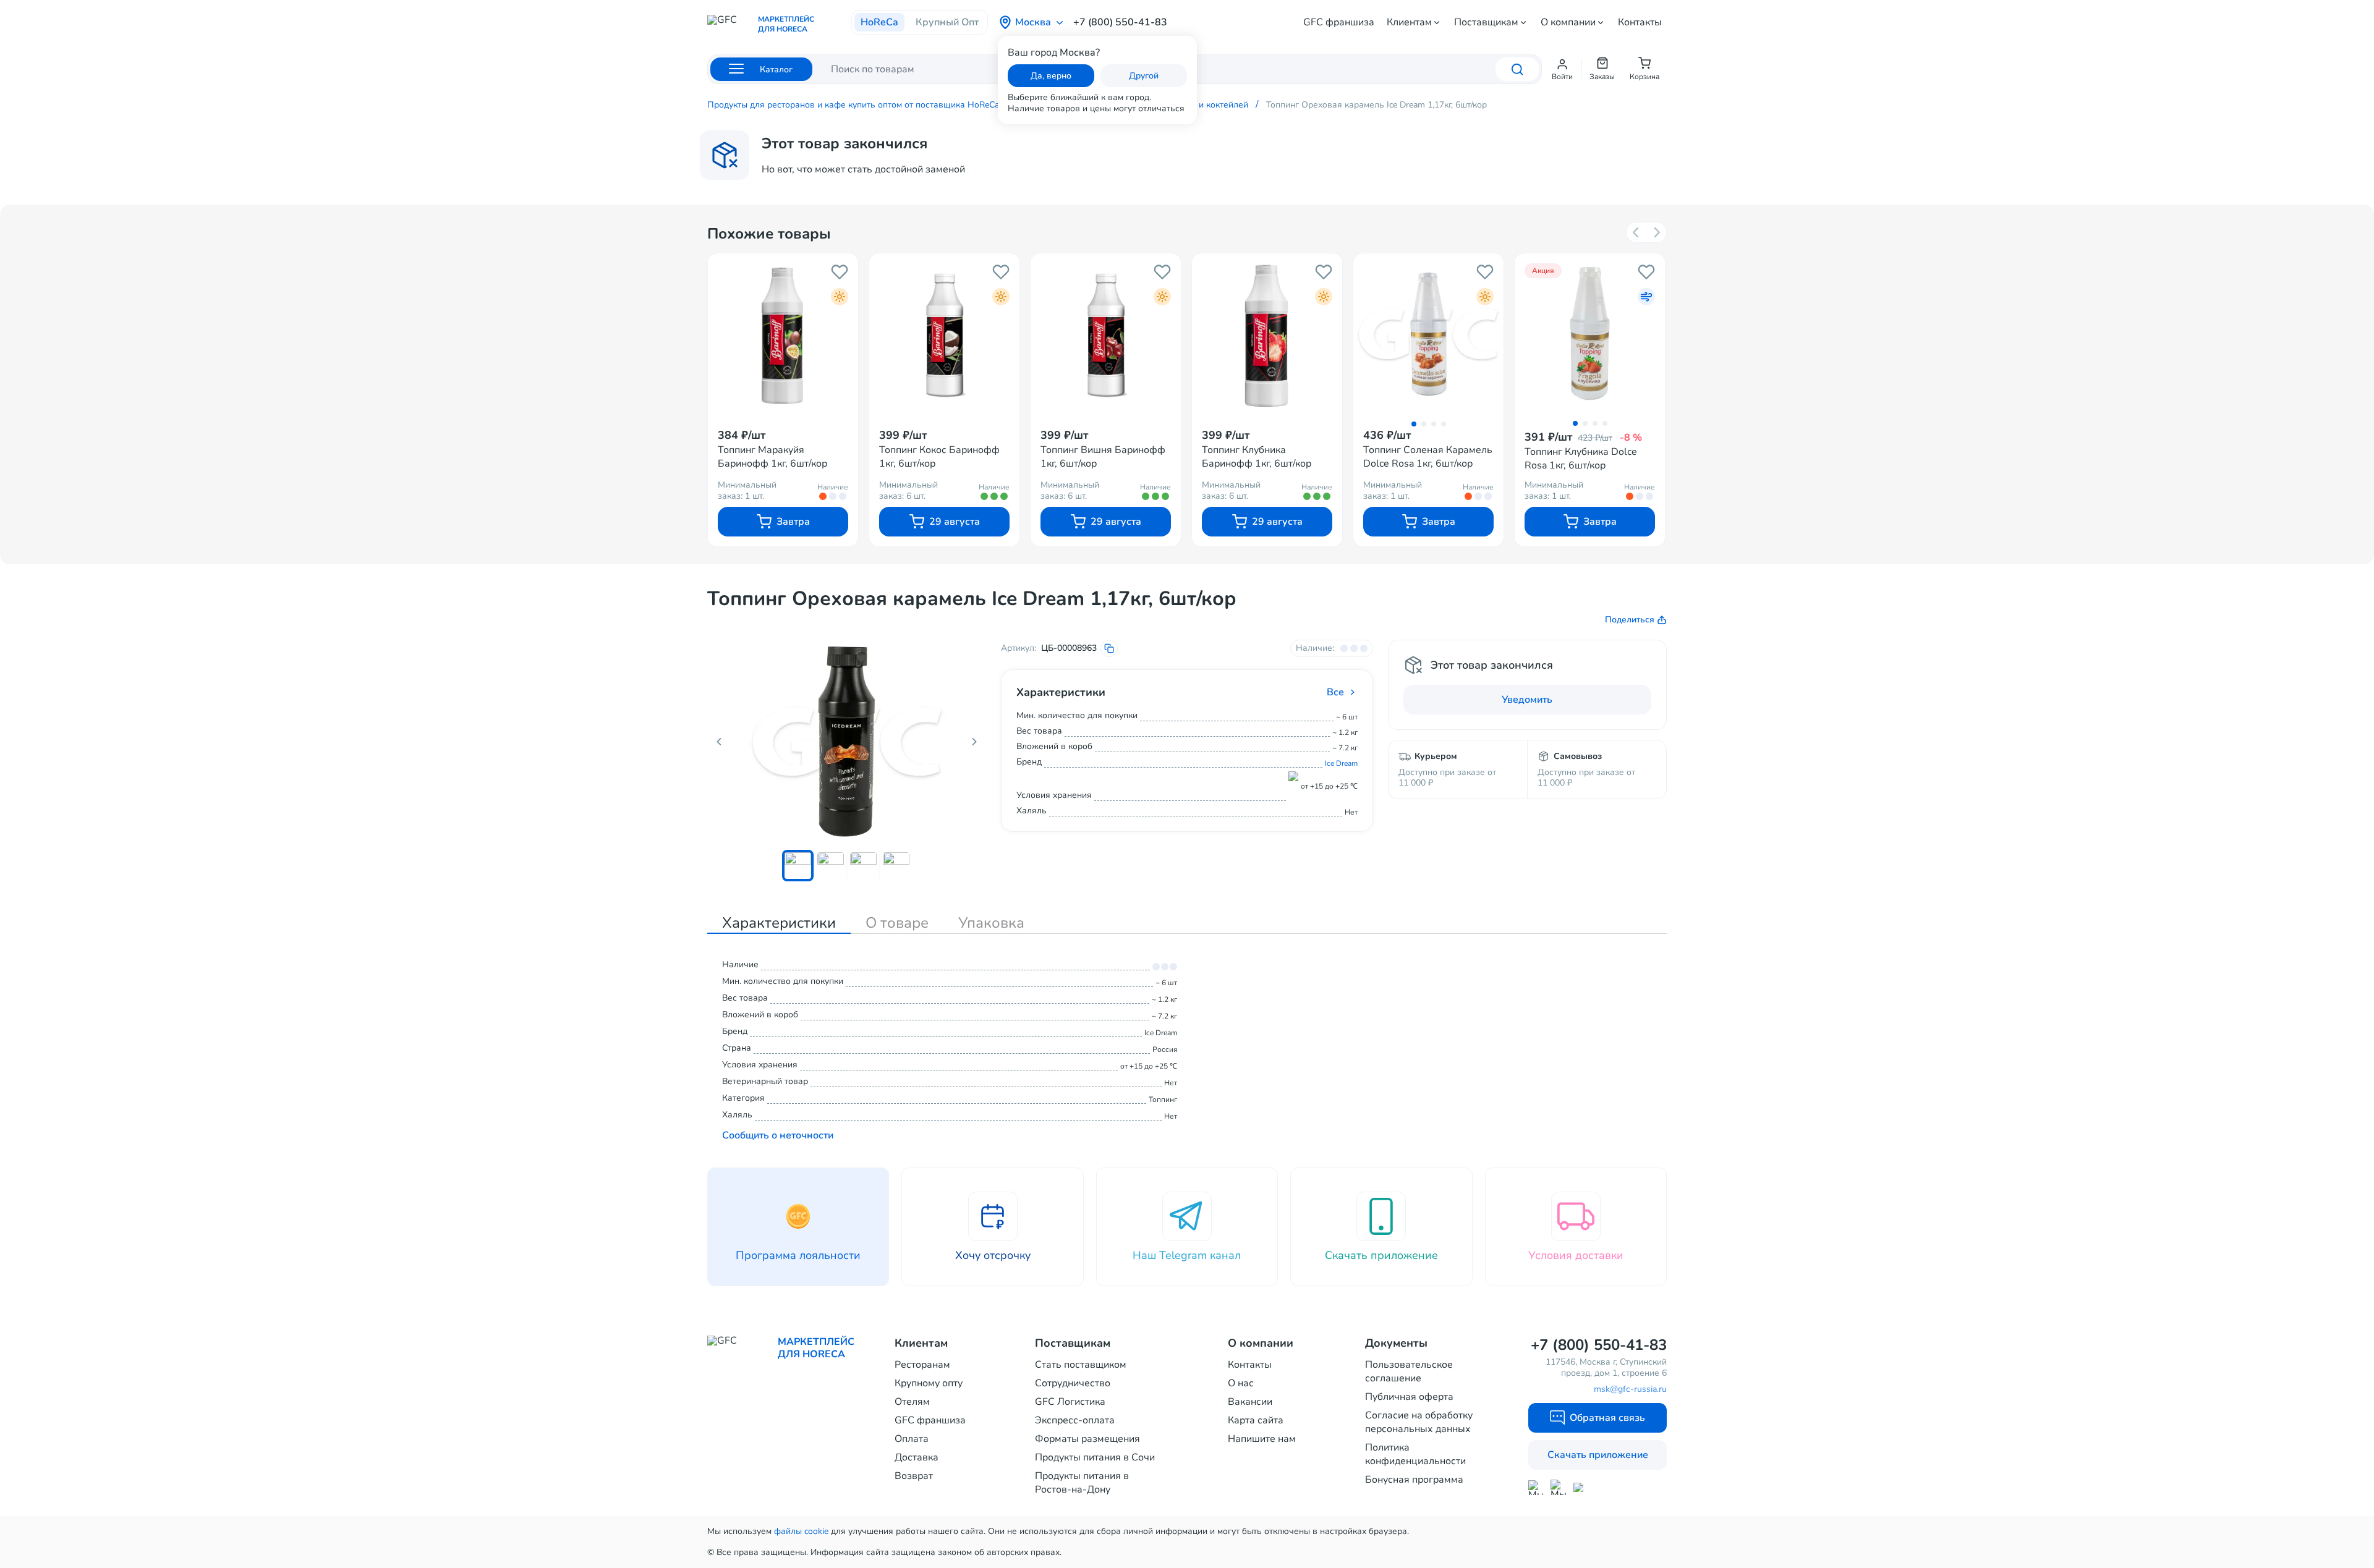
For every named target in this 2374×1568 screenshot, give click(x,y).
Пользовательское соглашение (1409, 1371)
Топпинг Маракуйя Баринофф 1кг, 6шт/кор (772, 457)
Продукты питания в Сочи (1095, 1457)
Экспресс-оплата (1075, 1420)
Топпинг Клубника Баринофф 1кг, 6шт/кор (1257, 457)
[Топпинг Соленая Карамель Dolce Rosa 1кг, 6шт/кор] (1428, 334)
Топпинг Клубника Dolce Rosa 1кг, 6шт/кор (1581, 459)
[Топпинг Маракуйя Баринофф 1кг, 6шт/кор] (783, 334)
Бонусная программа (1414, 1480)
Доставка (917, 1457)
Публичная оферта (1409, 1397)
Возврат (914, 1476)
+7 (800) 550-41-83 (1120, 22)
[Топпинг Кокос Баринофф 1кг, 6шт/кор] (944, 334)
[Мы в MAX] (1536, 1488)
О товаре (897, 923)
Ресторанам (922, 1365)
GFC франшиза (1339, 22)
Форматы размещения (1087, 1439)
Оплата (912, 1439)
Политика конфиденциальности (1415, 1454)
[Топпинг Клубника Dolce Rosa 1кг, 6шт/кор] (1590, 333)
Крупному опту (929, 1383)
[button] (1562, 69)
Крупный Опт (947, 22)
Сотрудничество (1073, 1383)
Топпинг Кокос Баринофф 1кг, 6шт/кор (939, 457)
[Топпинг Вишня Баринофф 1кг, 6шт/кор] (1106, 334)
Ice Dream (1341, 763)
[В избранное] (840, 272)
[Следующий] (1656, 232)
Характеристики (779, 923)
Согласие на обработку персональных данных (1419, 1422)
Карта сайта (1256, 1420)
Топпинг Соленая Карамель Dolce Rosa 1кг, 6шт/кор (1428, 457)
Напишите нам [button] (1262, 1439)
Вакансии (1250, 1402)
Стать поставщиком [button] (1081, 1365)
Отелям (912, 1402)
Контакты (1640, 22)
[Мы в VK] (1581, 1487)
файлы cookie (801, 1531)
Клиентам (1409, 22)
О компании (1568, 22)
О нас (1241, 1383)
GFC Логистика (1070, 1402)
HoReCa (879, 22)
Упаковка (991, 923)
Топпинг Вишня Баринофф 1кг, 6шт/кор (1103, 457)
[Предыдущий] (1636, 232)
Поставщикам (1486, 22)
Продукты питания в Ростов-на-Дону (1082, 1483)
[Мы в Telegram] (1558, 1487)
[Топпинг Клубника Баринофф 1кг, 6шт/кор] (1267, 334)
